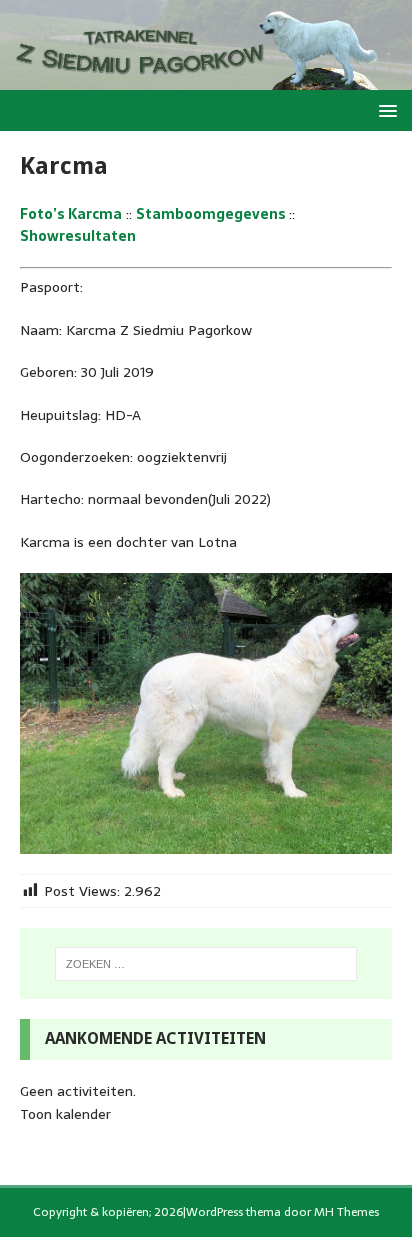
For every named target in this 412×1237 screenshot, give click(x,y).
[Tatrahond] (206, 79)
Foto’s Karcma (71, 214)
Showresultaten (78, 236)
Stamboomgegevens (212, 214)
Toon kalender (65, 1114)
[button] (384, 109)
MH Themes (346, 1212)
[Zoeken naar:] (206, 964)
